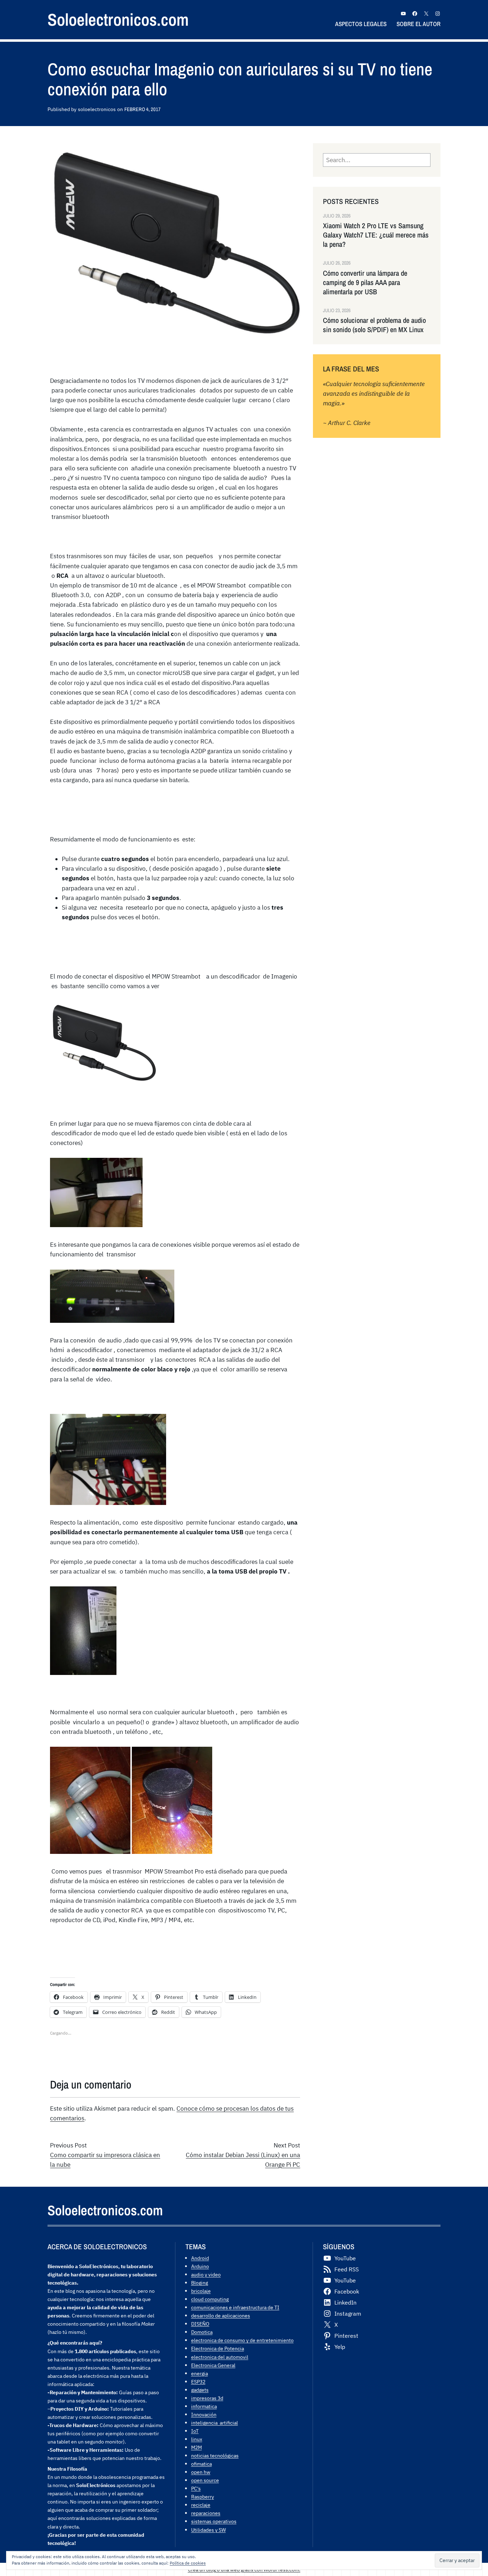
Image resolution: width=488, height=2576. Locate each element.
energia (200, 2373)
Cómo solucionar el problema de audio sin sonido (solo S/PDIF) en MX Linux (374, 325)
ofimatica (201, 2464)
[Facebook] (415, 14)
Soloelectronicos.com (118, 19)
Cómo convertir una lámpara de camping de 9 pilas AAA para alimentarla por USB (365, 282)
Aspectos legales (361, 24)
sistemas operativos (214, 2521)
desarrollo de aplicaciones (221, 2315)
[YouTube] (403, 14)
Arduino (200, 2266)
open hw (201, 2472)
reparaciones (206, 2513)
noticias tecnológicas (215, 2455)
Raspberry (203, 2497)
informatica (204, 2406)
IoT (195, 2431)
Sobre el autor (419, 24)
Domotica (202, 2332)
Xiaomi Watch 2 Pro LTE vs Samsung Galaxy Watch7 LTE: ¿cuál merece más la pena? (376, 235)
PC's (196, 2488)
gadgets (200, 2390)
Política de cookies (188, 2563)
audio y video (206, 2274)
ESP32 (198, 2382)
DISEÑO (200, 2324)
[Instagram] (438, 14)
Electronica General (213, 2365)
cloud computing (210, 2299)
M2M (196, 2447)
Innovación (204, 2414)
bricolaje (201, 2291)
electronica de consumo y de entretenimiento (242, 2340)
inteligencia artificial (215, 2423)
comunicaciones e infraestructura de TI (235, 2307)
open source (205, 2480)
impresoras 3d (207, 2398)
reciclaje (201, 2505)
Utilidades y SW (208, 2530)
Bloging (200, 2283)
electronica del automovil (220, 2357)
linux (197, 2439)
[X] (426, 14)
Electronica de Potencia (218, 2348)
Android (200, 2258)
